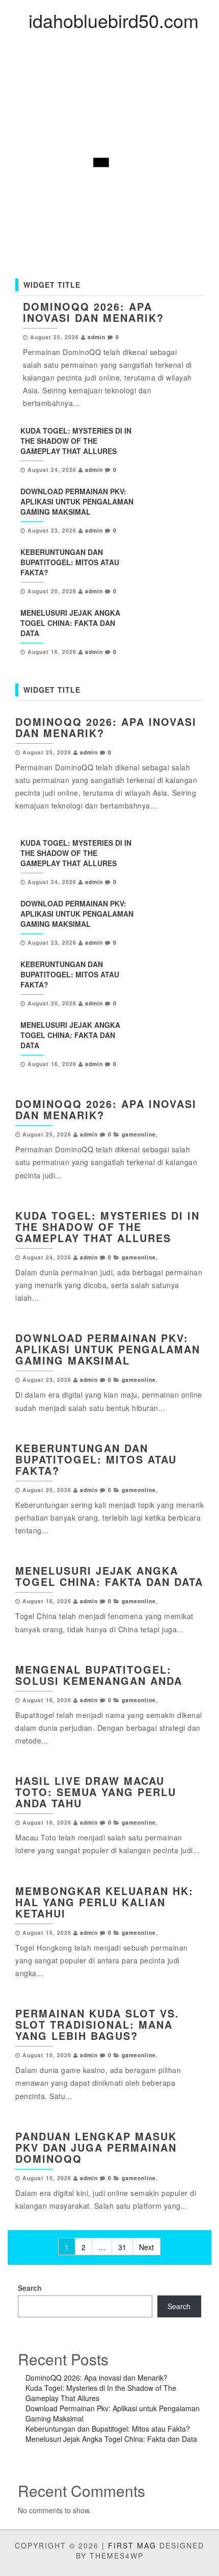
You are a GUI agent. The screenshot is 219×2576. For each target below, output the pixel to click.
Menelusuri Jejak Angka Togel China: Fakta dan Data (70, 623)
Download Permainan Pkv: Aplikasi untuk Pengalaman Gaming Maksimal (77, 501)
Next (146, 2247)
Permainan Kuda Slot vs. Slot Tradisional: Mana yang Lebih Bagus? (97, 2024)
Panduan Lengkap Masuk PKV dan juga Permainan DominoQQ (96, 2147)
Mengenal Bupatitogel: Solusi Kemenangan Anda (99, 1675)
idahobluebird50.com (114, 20)
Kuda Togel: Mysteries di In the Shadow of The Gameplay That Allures (76, 441)
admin (97, 337)
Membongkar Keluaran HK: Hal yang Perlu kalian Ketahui (104, 1902)
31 (122, 2247)
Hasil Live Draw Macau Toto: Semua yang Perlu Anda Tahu (96, 1792)
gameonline (139, 1134)
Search (30, 2288)
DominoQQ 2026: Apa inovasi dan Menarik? (93, 312)
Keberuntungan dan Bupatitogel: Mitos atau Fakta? (70, 562)
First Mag (132, 2545)
